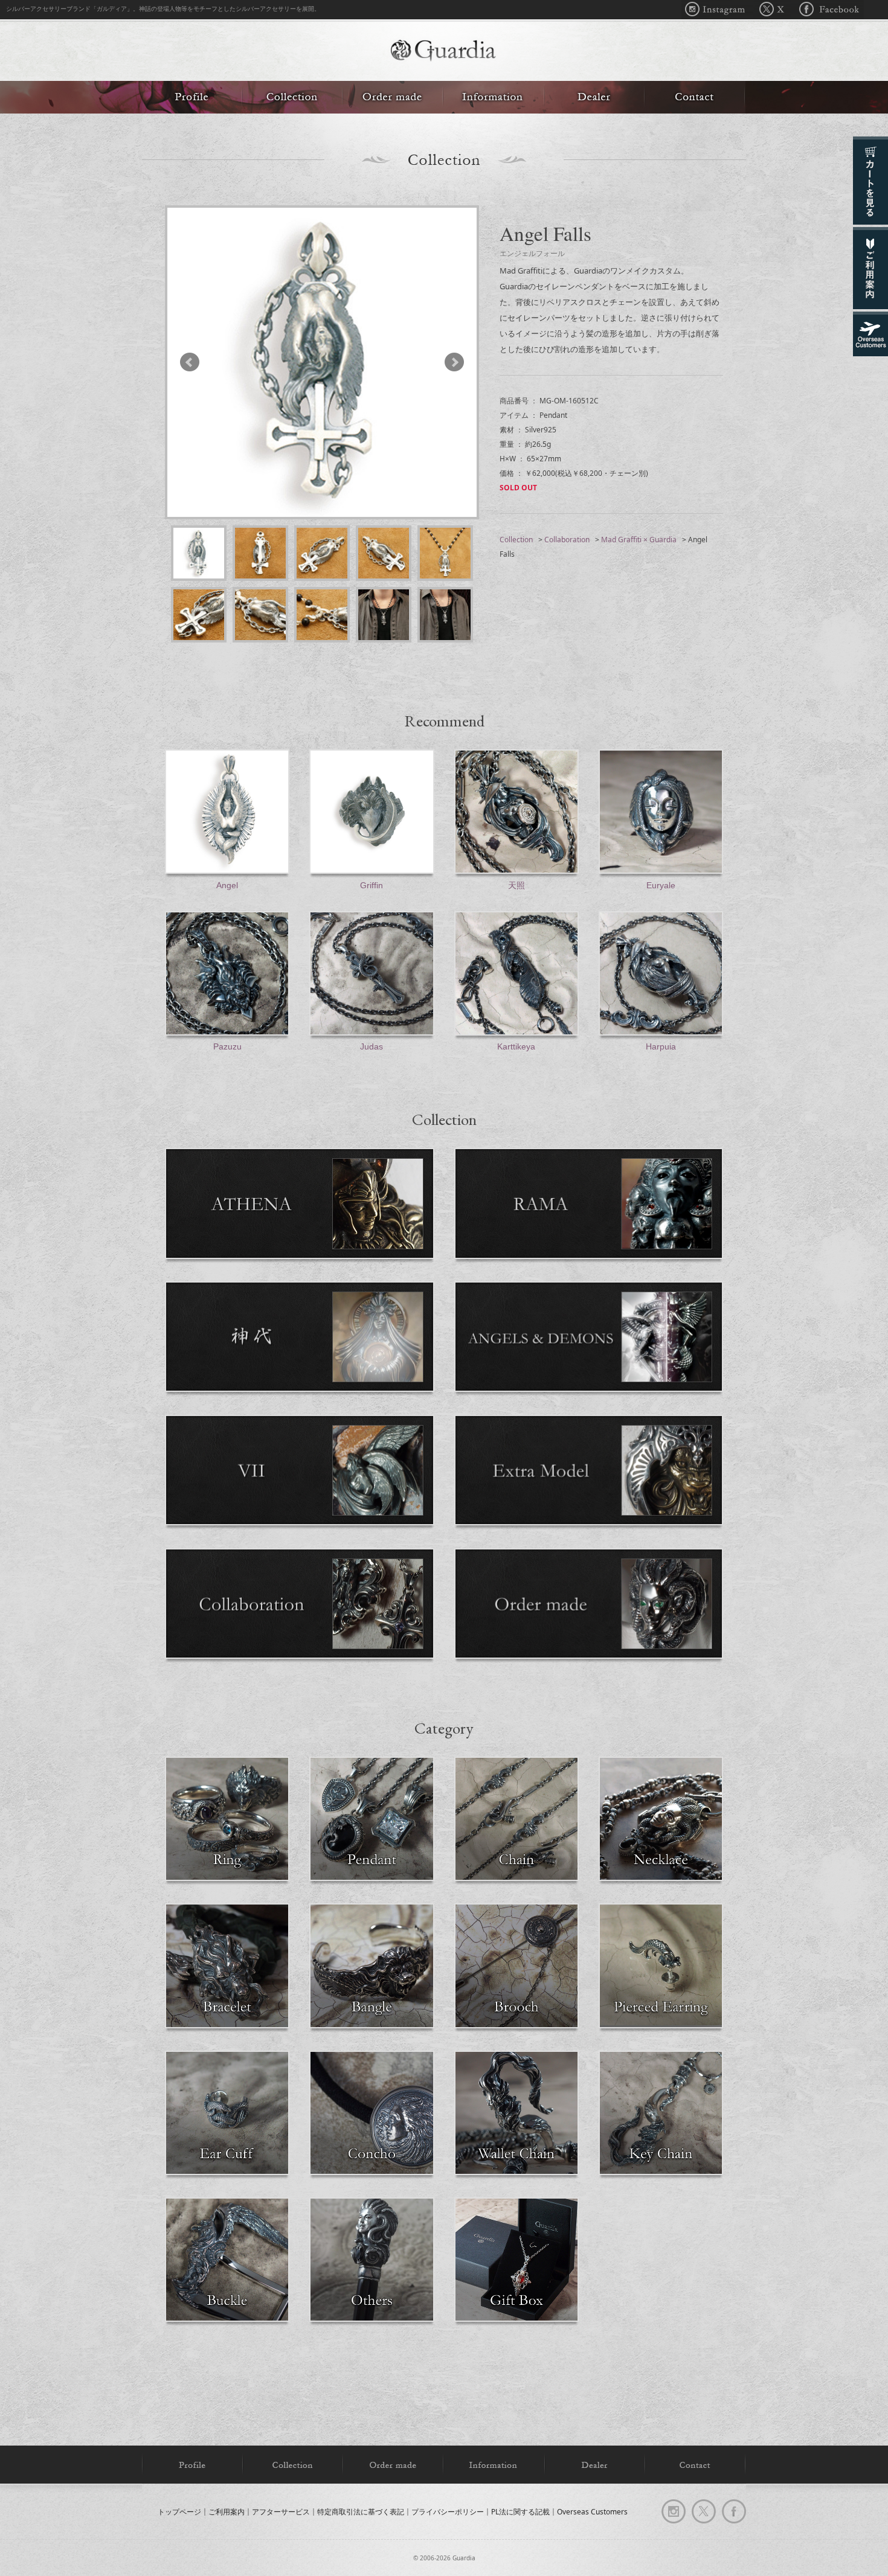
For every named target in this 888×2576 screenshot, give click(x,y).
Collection (292, 97)
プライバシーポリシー (448, 2511)
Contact (695, 97)
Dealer (594, 97)
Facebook (827, 10)
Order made (393, 97)
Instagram (718, 10)
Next (449, 362)
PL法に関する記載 (520, 2511)
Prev (195, 362)
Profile (192, 97)
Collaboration (567, 540)
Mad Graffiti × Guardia (639, 540)
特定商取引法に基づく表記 (361, 2511)
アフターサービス (281, 2511)
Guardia (444, 52)
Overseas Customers (592, 2511)
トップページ (179, 2511)
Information (494, 97)
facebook (734, 2511)
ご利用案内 (227, 2511)
